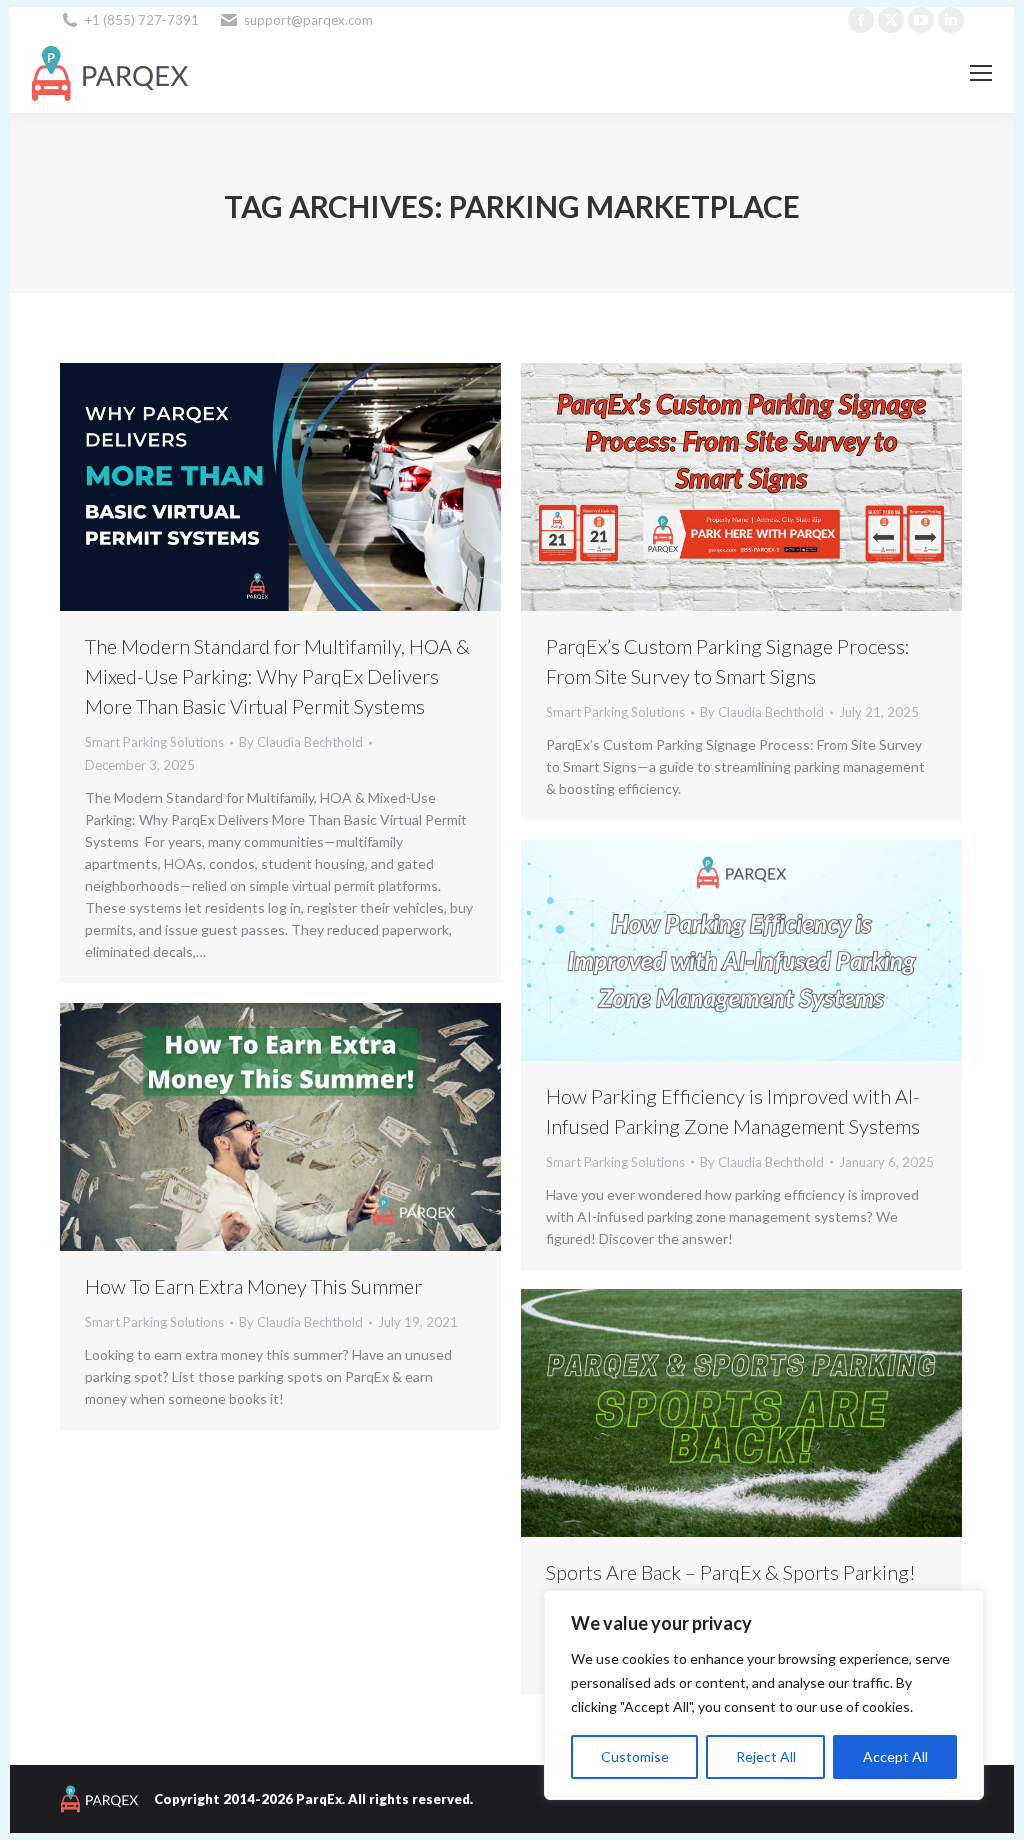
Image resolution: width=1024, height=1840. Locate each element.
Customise (635, 1756)
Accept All (895, 1756)
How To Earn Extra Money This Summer (253, 1286)
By (301, 742)
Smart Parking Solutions (154, 742)
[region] (764, 1695)
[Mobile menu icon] (981, 73)
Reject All (766, 1756)
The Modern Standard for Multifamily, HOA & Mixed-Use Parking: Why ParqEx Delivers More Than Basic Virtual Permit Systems (277, 676)
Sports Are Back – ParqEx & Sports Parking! (731, 1572)
